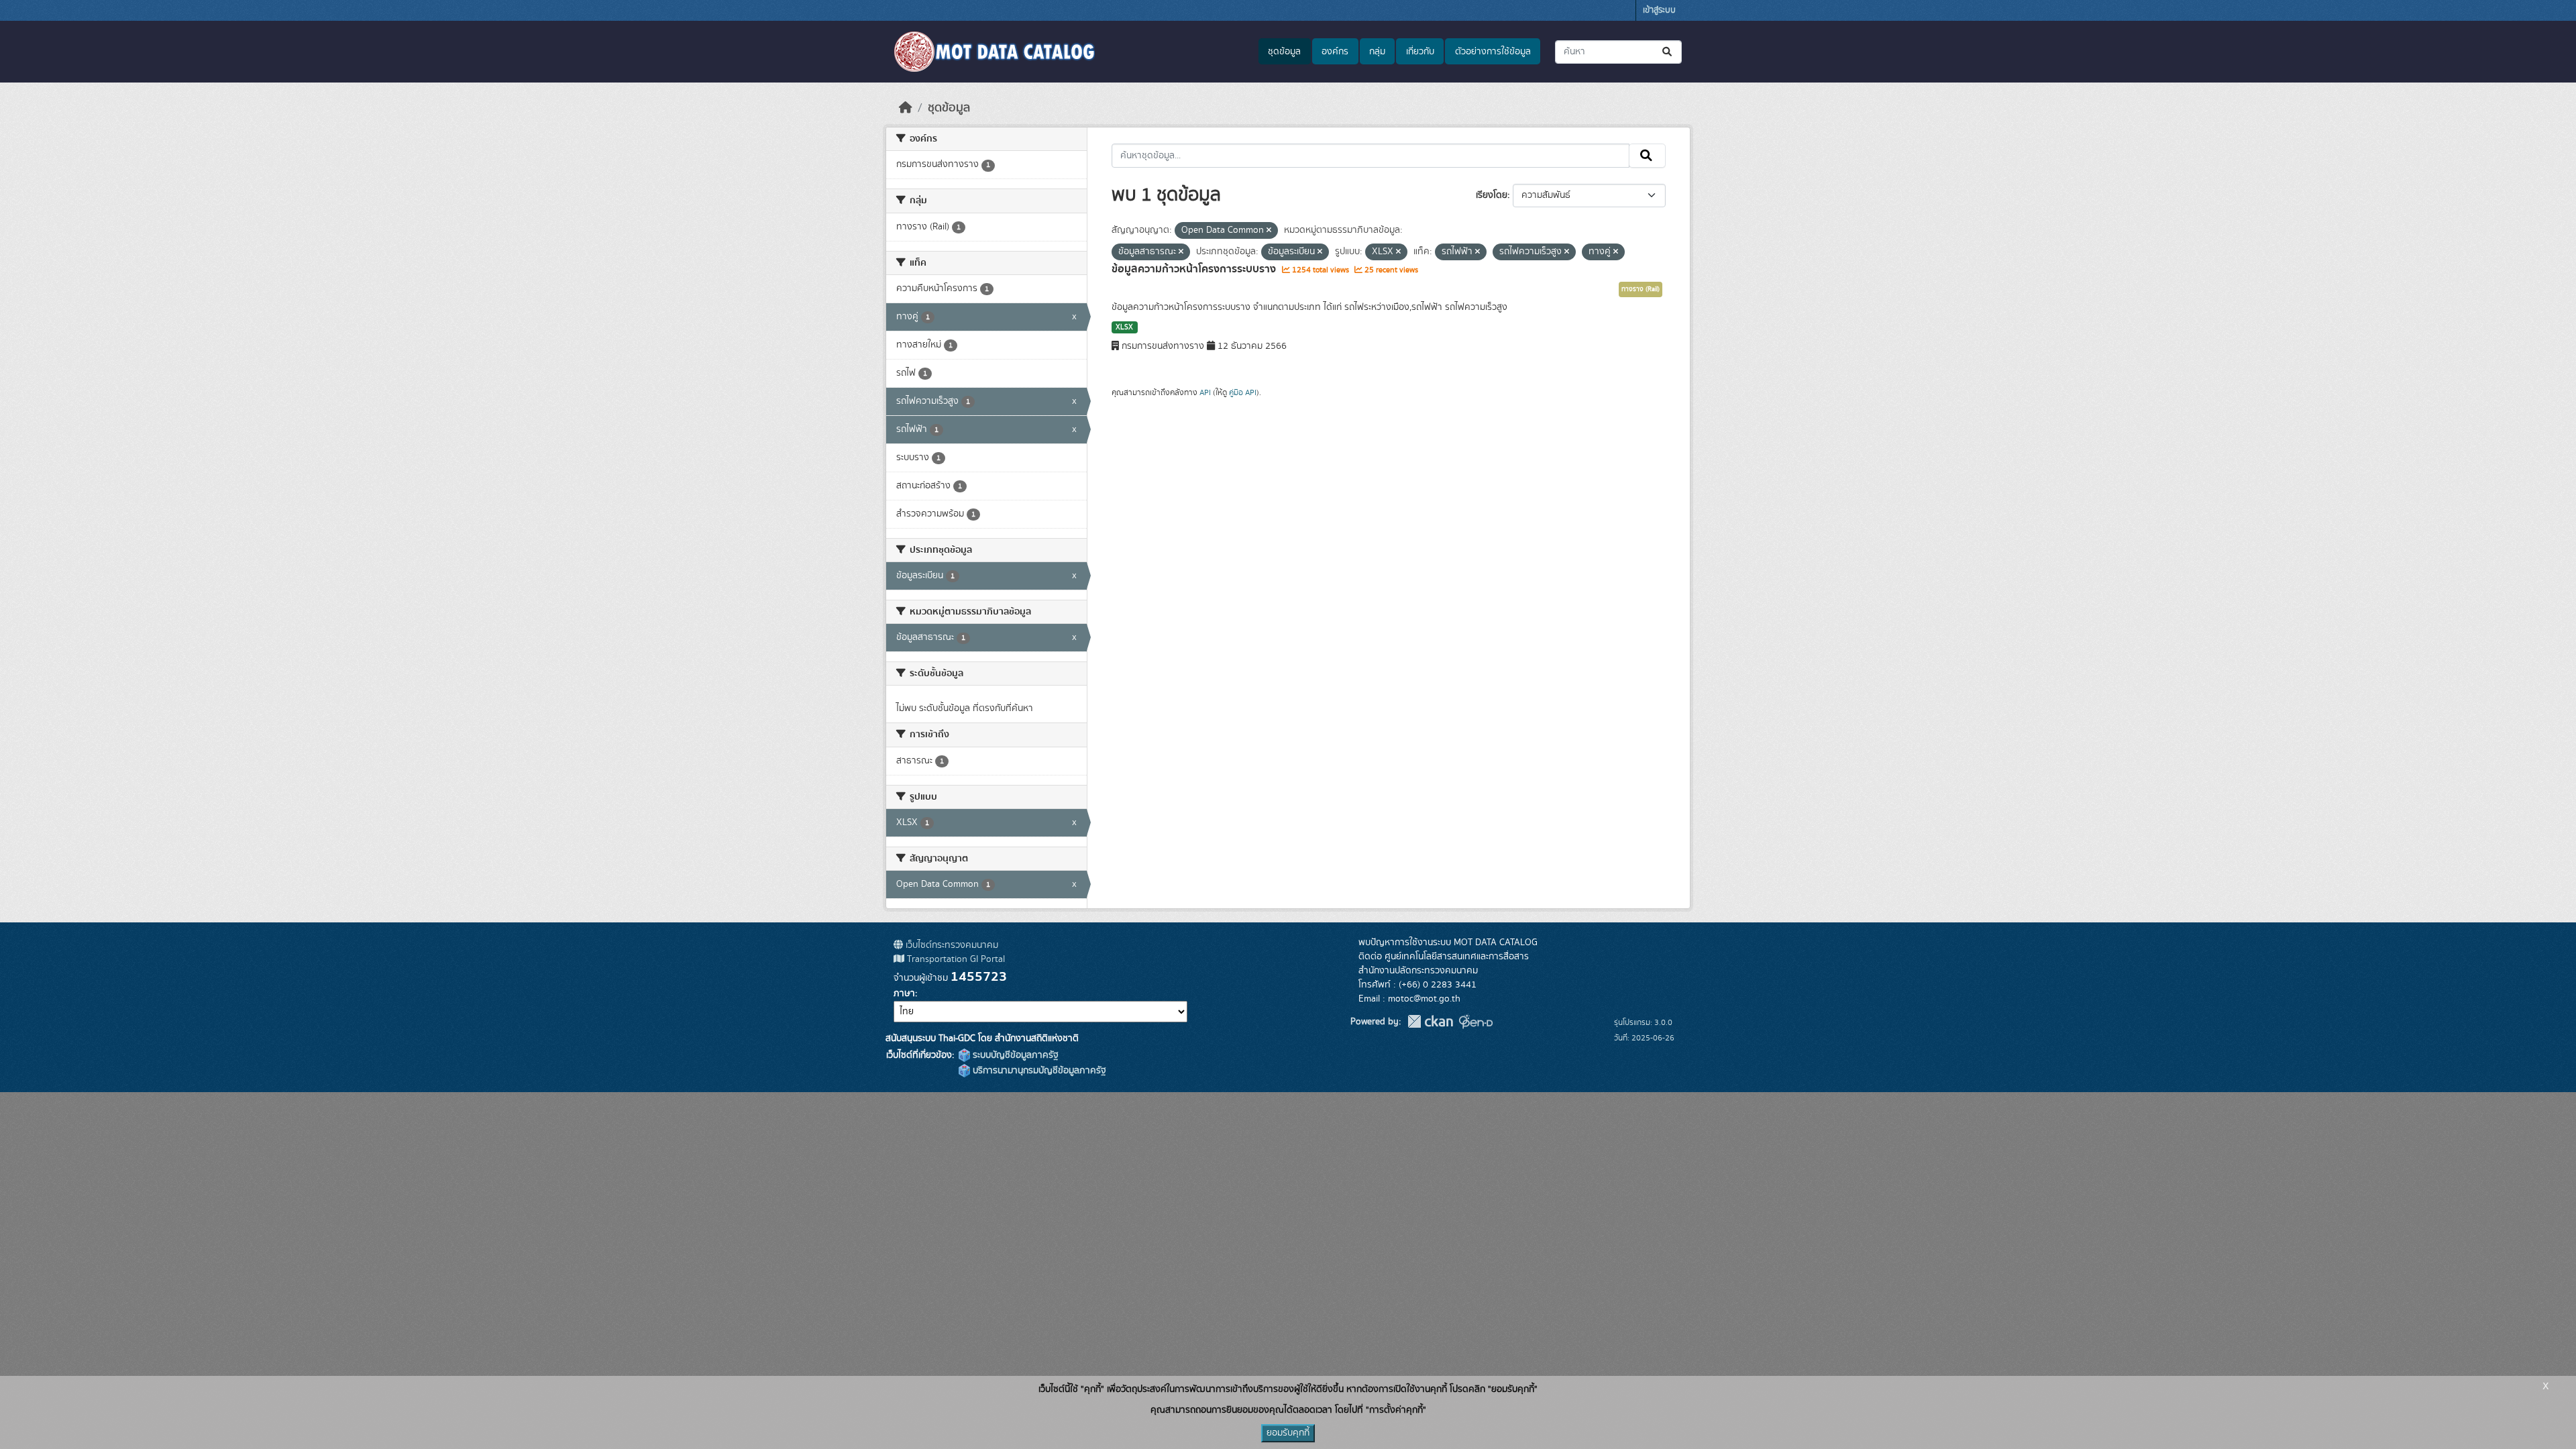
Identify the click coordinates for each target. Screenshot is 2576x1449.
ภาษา (904, 994)
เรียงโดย (1492, 195)
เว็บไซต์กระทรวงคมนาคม (951, 945)
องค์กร (1335, 52)
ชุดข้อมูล (1284, 52)
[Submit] (1668, 52)
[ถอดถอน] (1269, 231)
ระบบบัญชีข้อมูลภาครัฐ (1014, 1055)
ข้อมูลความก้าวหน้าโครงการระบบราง (1195, 269)
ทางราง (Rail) (1641, 289)
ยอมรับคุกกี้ (1288, 1433)
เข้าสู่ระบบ (1659, 10)
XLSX (1124, 327)
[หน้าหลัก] (906, 108)
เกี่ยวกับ (1420, 52)
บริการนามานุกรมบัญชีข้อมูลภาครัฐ (1038, 1071)
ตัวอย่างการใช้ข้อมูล (1493, 52)
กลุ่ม (1377, 52)
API (1205, 392)
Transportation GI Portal (955, 959)
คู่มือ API (1243, 392)
